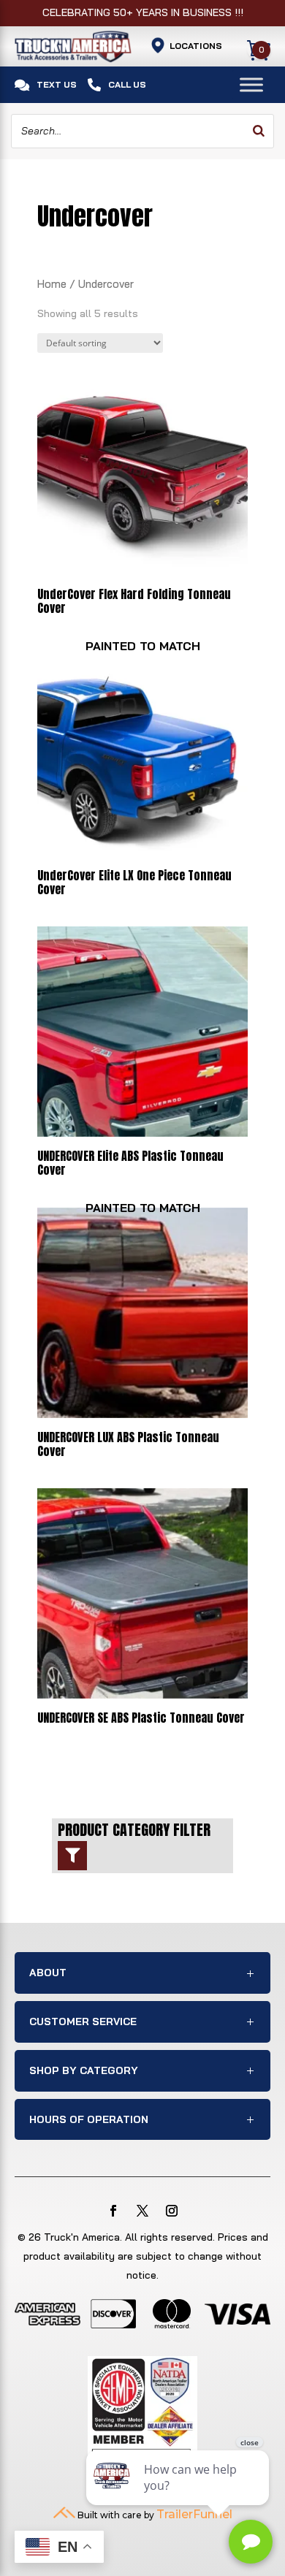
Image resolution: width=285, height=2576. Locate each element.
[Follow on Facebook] (113, 2211)
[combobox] (142, 132)
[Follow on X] (142, 2211)
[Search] (259, 132)
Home (52, 284)
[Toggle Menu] (251, 84)
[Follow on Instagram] (172, 2211)
